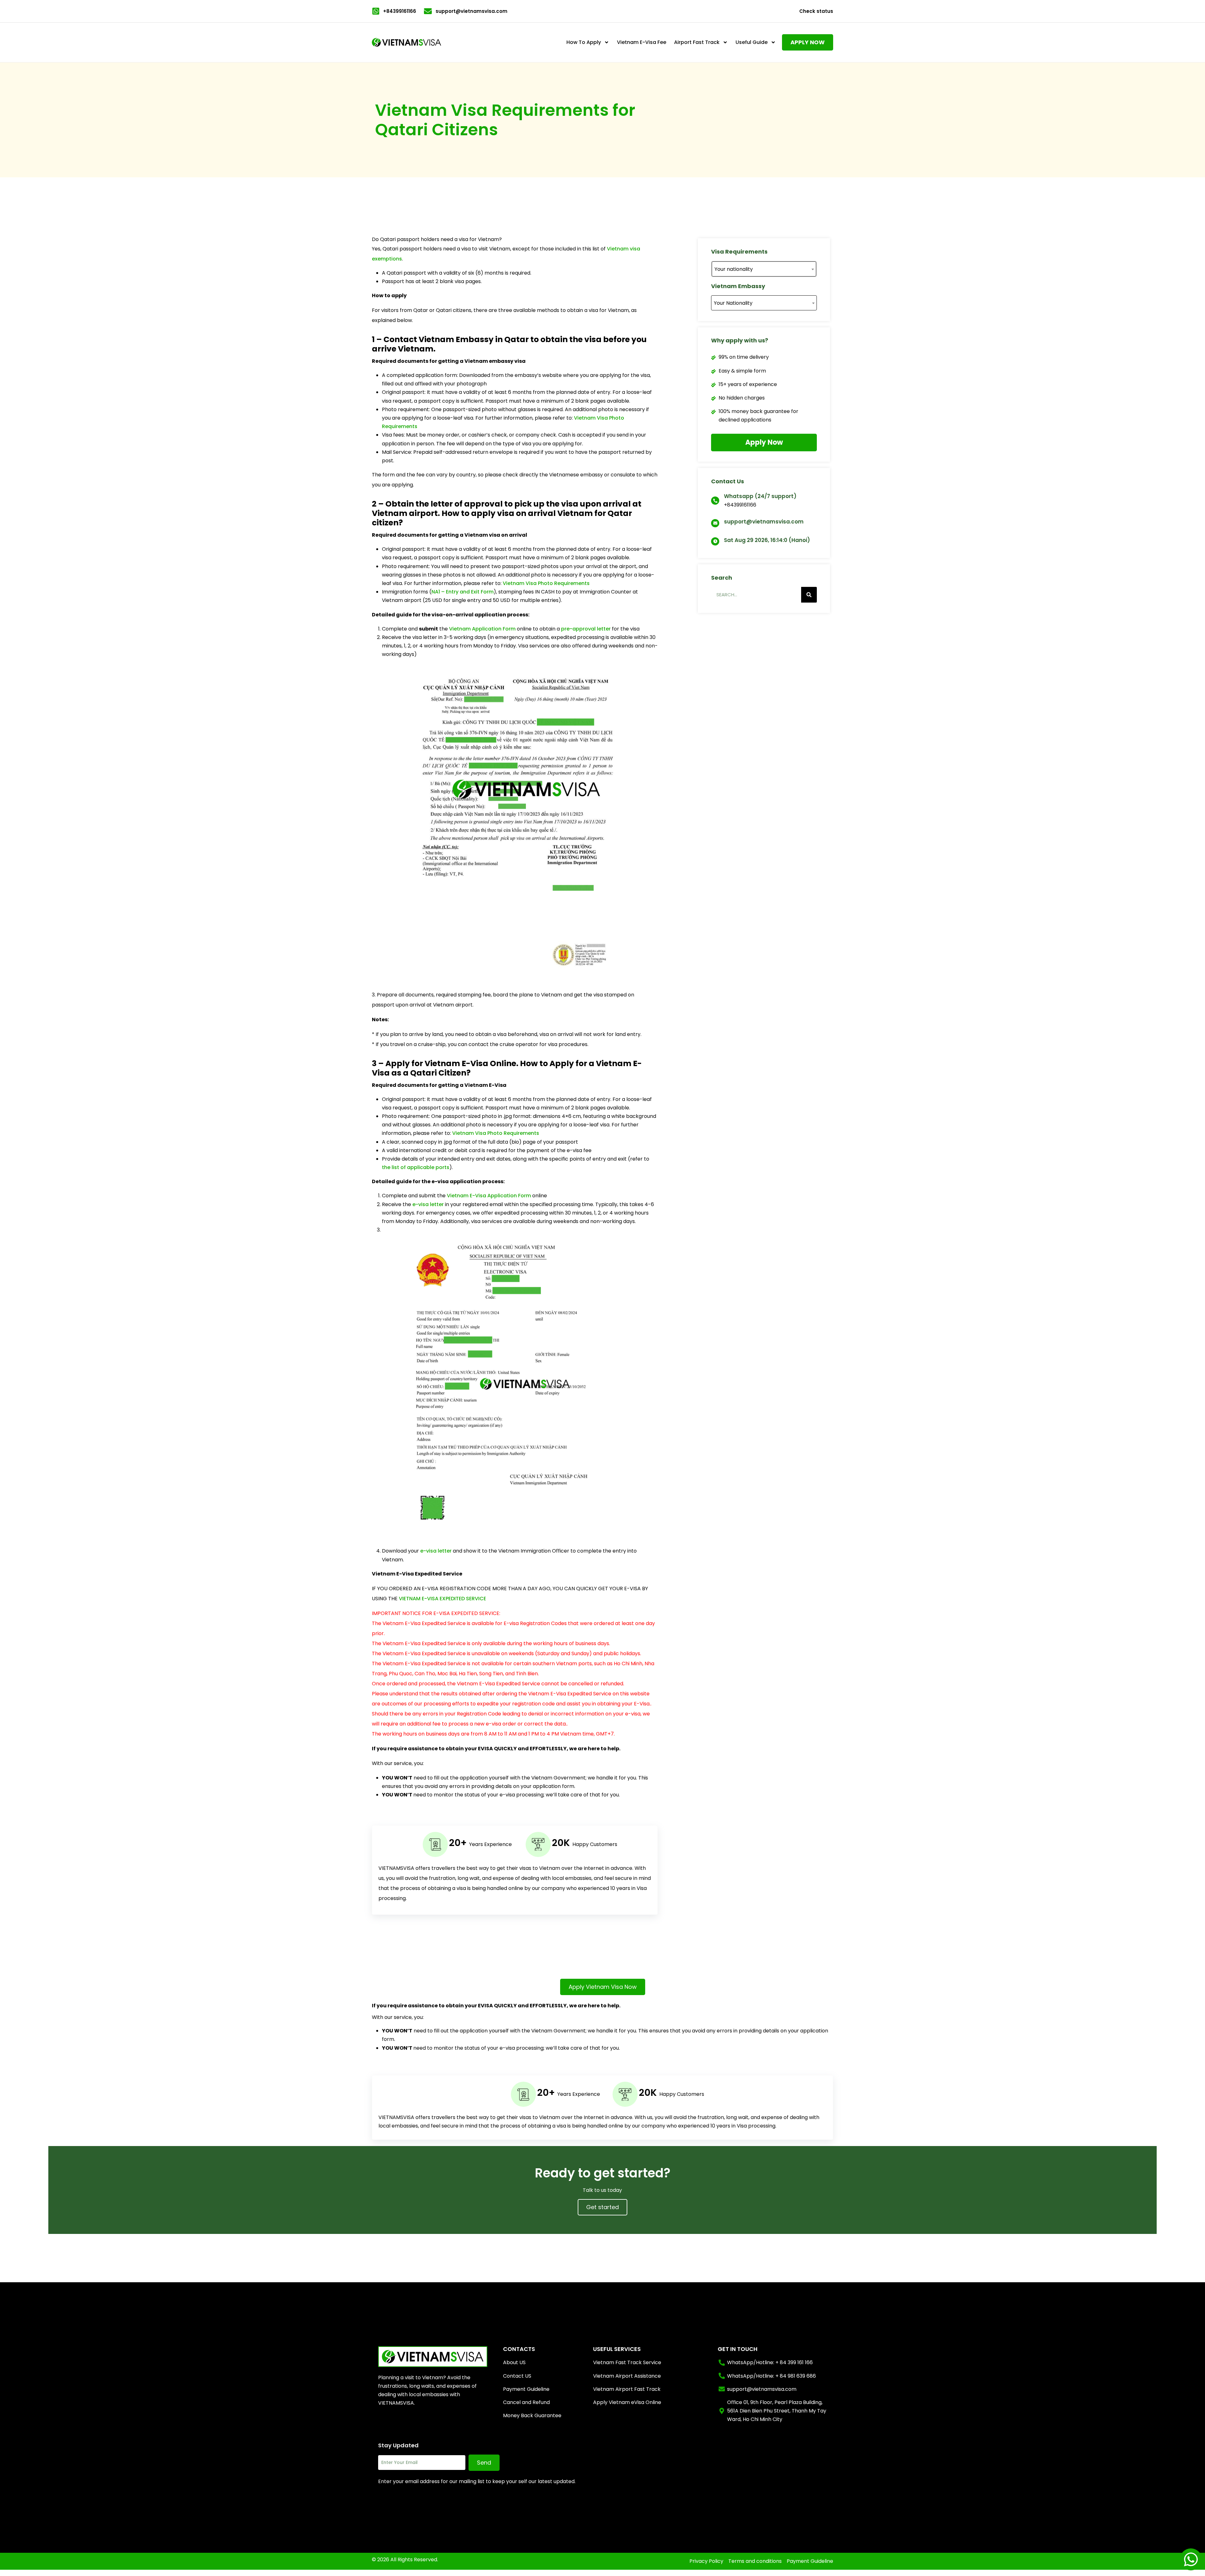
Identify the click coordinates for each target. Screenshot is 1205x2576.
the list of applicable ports (416, 1167)
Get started (602, 2207)
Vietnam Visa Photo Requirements (546, 583)
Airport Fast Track (697, 42)
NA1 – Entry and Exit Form (463, 592)
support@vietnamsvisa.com (764, 522)
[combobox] (764, 269)
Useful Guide (752, 42)
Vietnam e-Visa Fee (642, 42)
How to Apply (584, 42)
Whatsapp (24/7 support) (760, 496)
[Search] (809, 595)
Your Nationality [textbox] (733, 303)
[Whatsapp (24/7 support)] (715, 501)
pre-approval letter (586, 629)
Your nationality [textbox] (734, 269)
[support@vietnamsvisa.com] (715, 523)
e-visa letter (428, 1204)
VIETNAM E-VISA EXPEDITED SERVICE (442, 1599)
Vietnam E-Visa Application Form (489, 1196)
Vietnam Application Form (482, 629)
